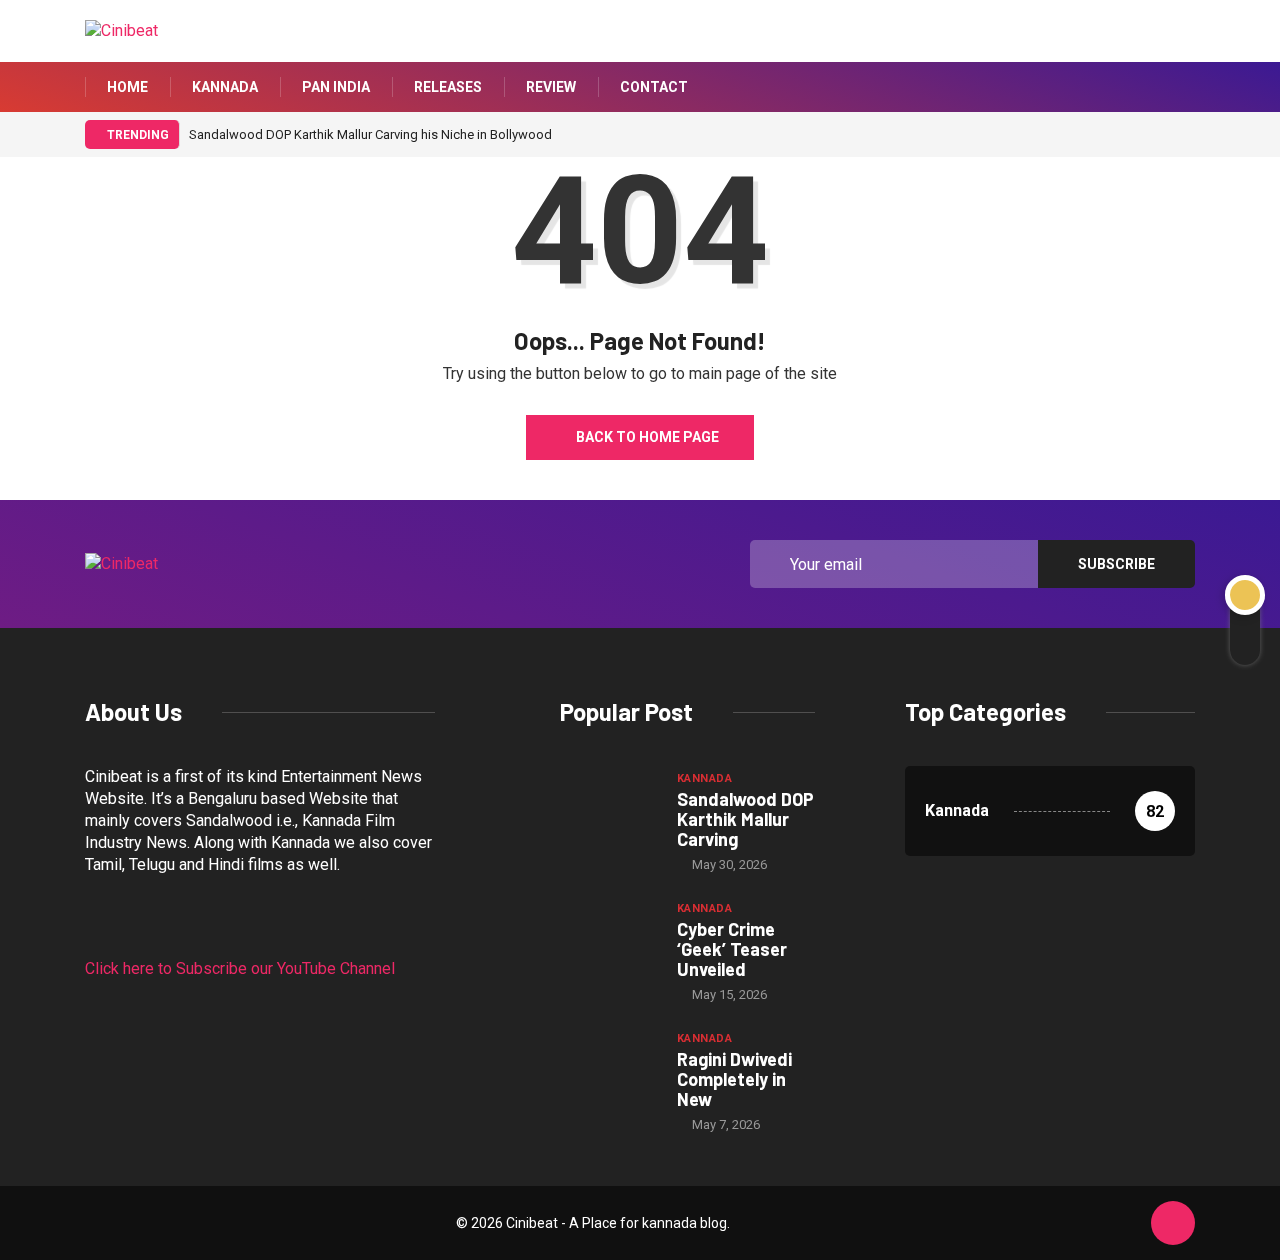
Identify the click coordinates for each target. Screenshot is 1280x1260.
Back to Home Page (647, 437)
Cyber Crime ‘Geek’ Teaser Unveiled (732, 949)
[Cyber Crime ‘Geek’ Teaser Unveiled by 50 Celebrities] (608, 935)
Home (127, 87)
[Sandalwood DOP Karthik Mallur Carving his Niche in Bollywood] (608, 805)
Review (551, 87)
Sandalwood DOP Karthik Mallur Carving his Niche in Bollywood (370, 134)
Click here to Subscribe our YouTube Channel (240, 968)
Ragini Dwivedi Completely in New (734, 1079)
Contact (654, 87)
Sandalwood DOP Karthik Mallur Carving (745, 819)
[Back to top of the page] (1173, 1224)
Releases (448, 87)
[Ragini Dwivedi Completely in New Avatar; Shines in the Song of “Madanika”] (608, 1065)
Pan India (336, 87)
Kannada (225, 87)
